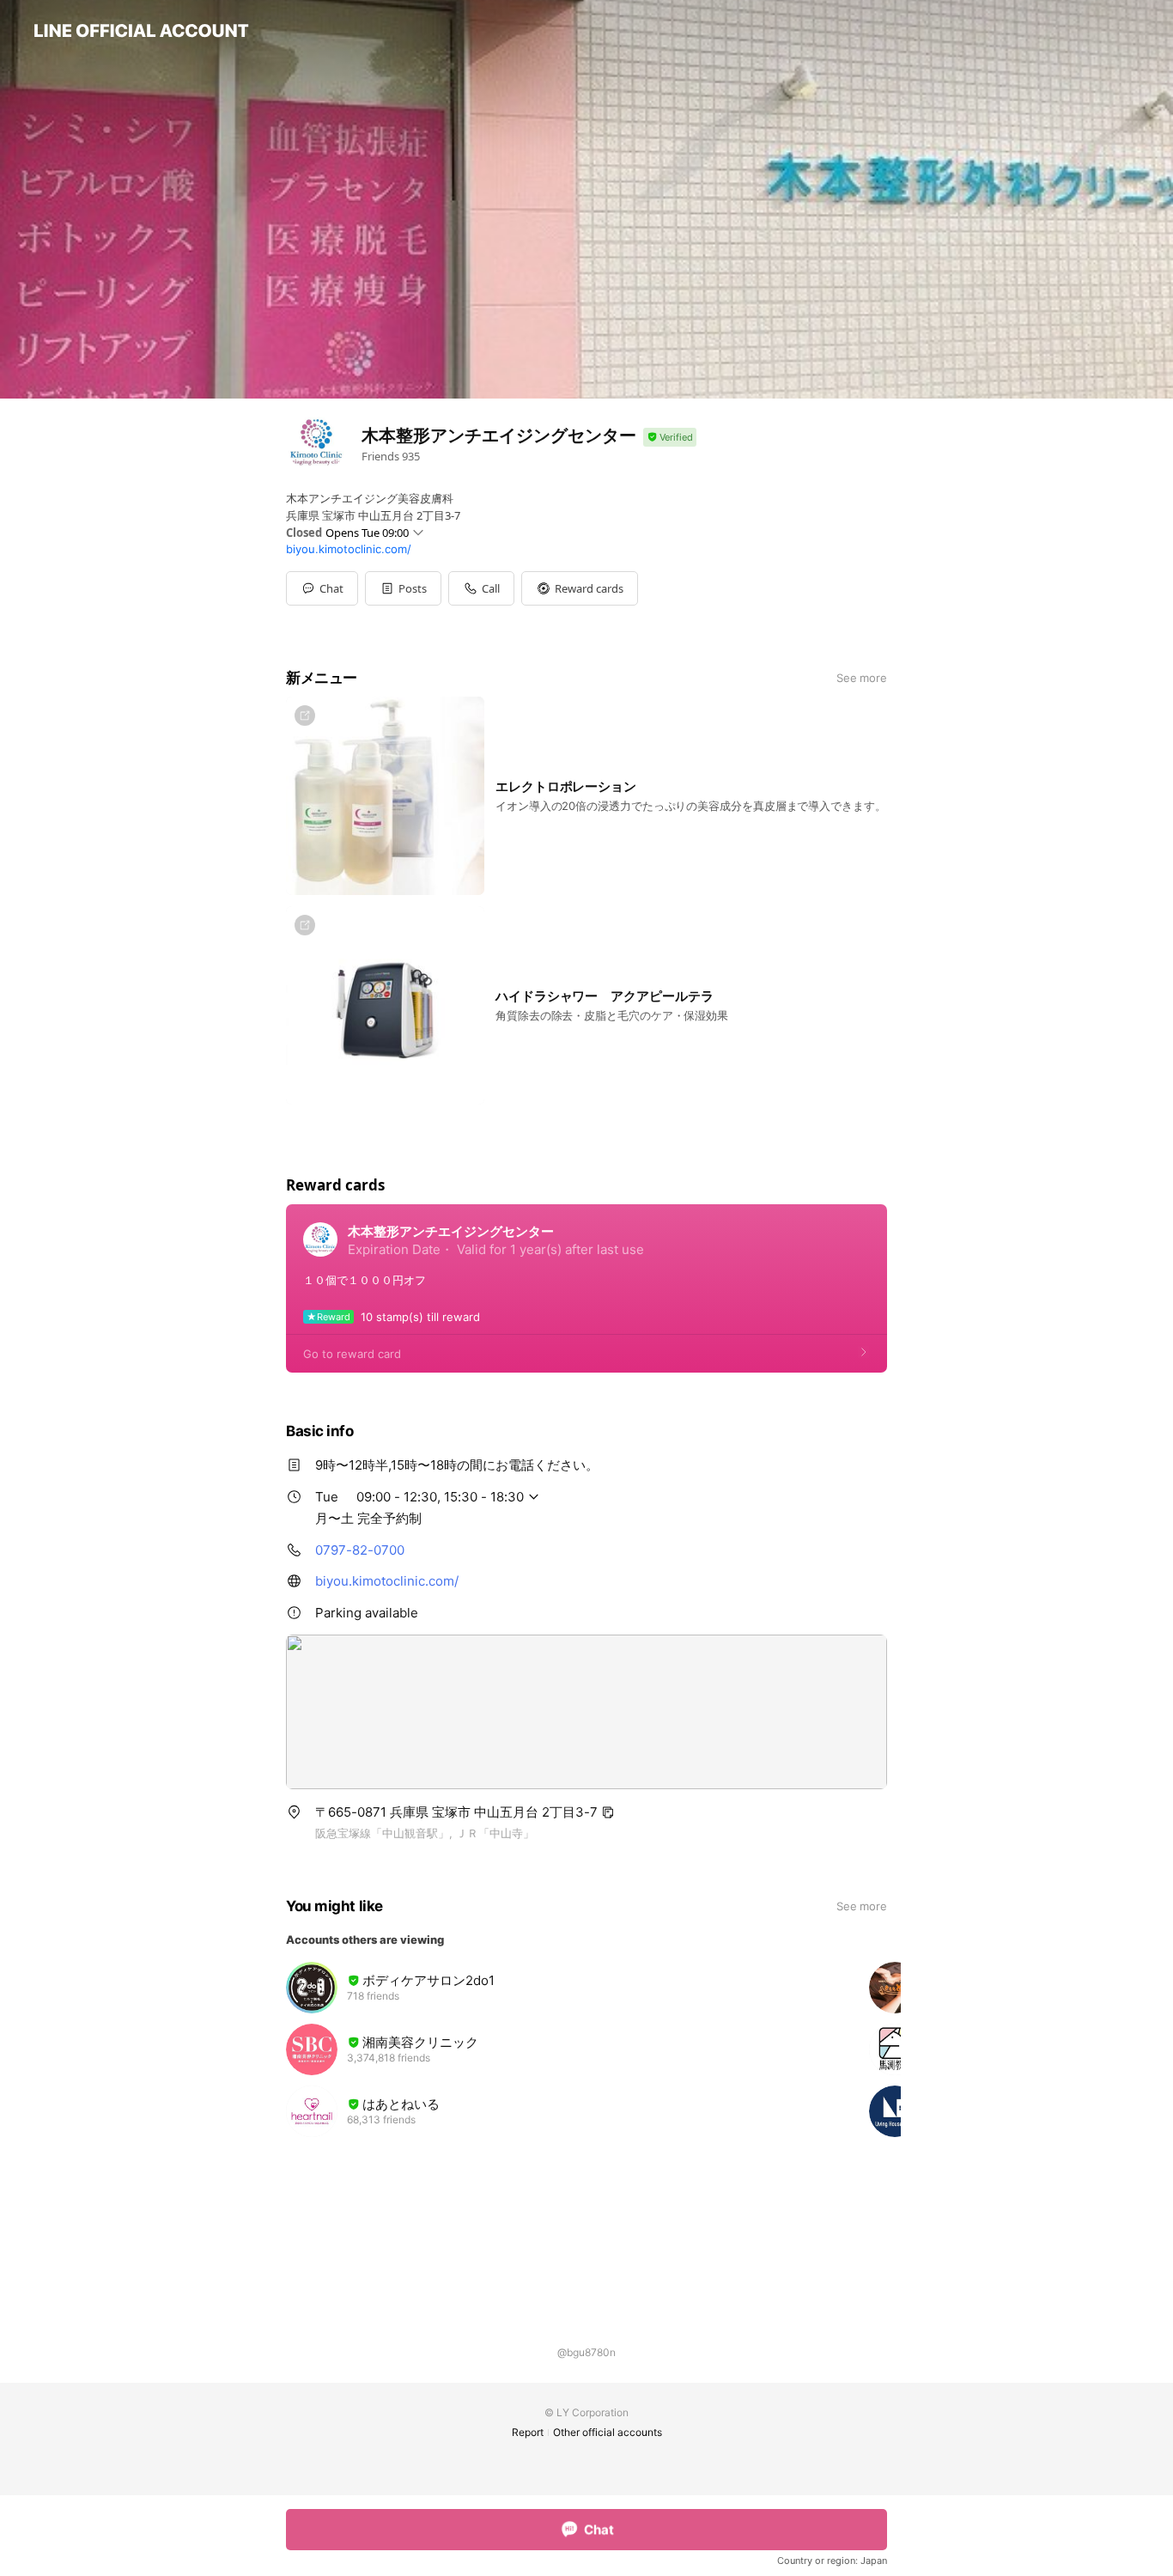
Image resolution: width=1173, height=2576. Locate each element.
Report (528, 2432)
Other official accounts (608, 2432)
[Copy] (608, 1812)
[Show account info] (670, 438)
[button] (403, 588)
